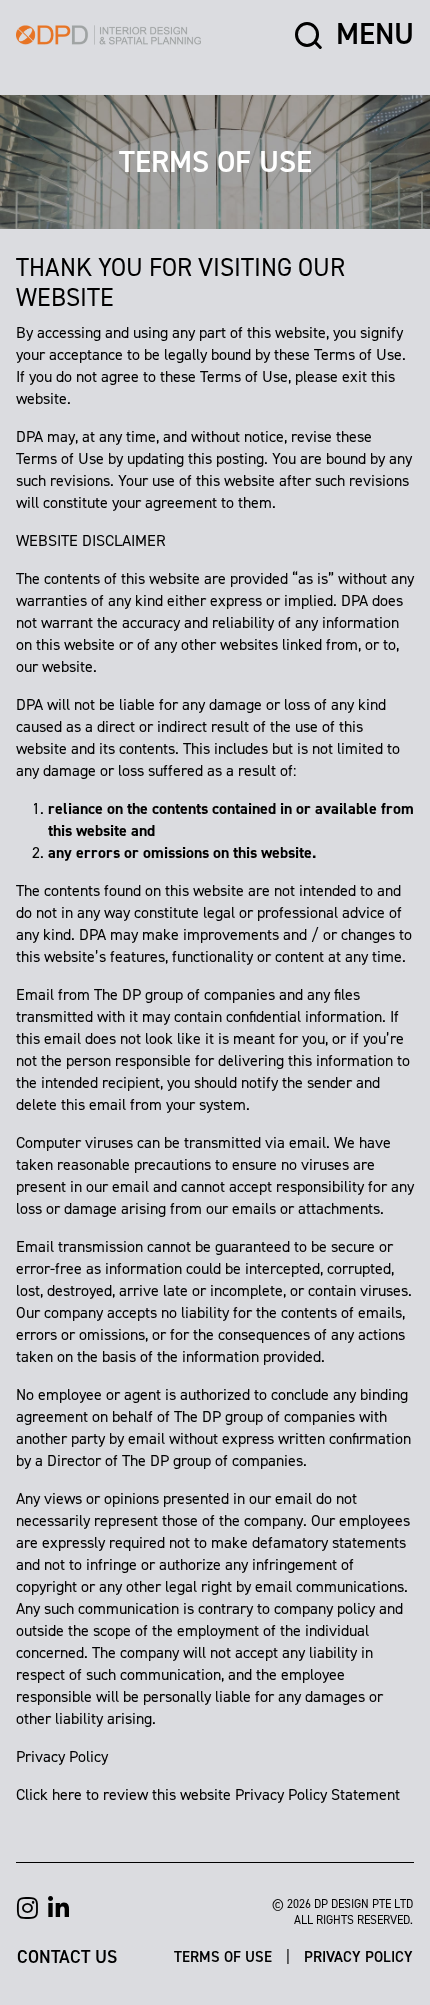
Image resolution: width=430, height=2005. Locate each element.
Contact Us (67, 1955)
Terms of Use (225, 1956)
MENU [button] (375, 35)
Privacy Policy (358, 1956)
